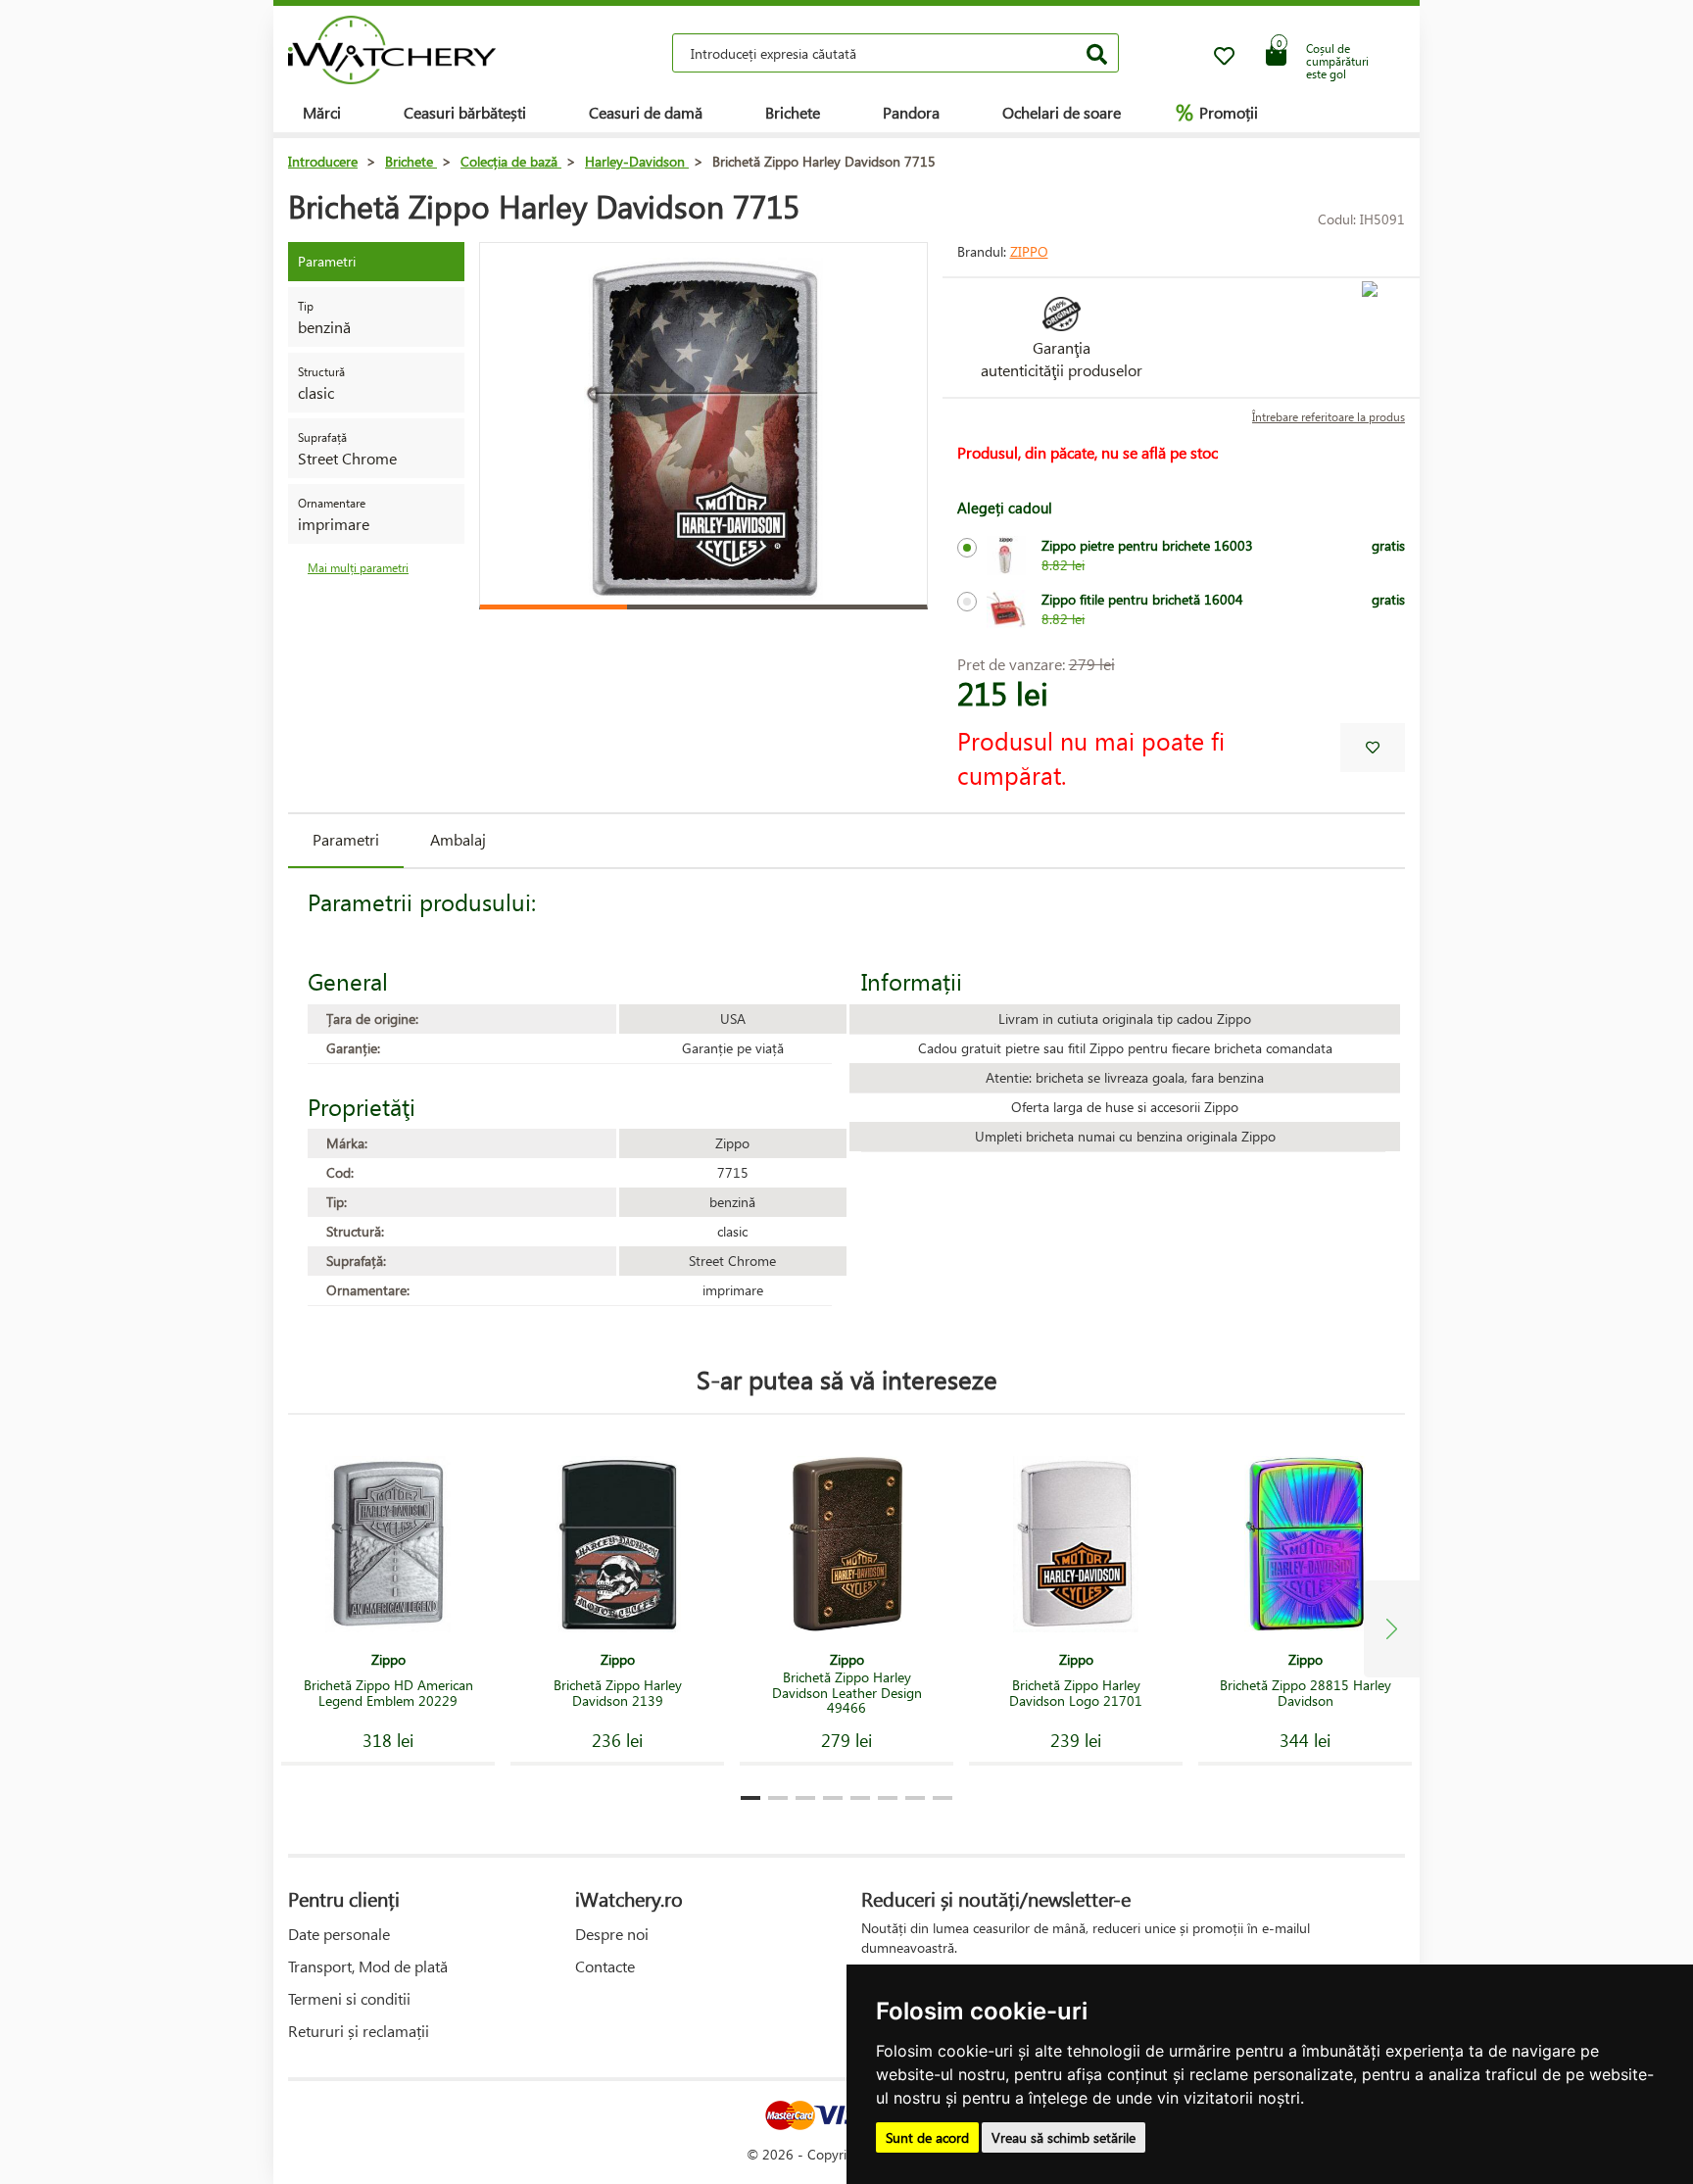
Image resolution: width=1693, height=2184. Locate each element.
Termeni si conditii (349, 1998)
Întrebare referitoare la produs (1329, 417)
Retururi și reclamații (359, 2031)
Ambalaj (458, 839)
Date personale (339, 1934)
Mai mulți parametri (358, 568)
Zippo (1029, 251)
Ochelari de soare (1062, 112)
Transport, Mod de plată (368, 1966)
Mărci (322, 112)
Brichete (793, 112)
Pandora (911, 112)
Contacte (605, 1966)
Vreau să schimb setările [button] (1064, 2137)
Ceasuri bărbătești (465, 112)
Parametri (346, 839)
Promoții (1217, 112)
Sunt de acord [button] (927, 2137)
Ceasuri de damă (646, 112)
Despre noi (612, 1934)
